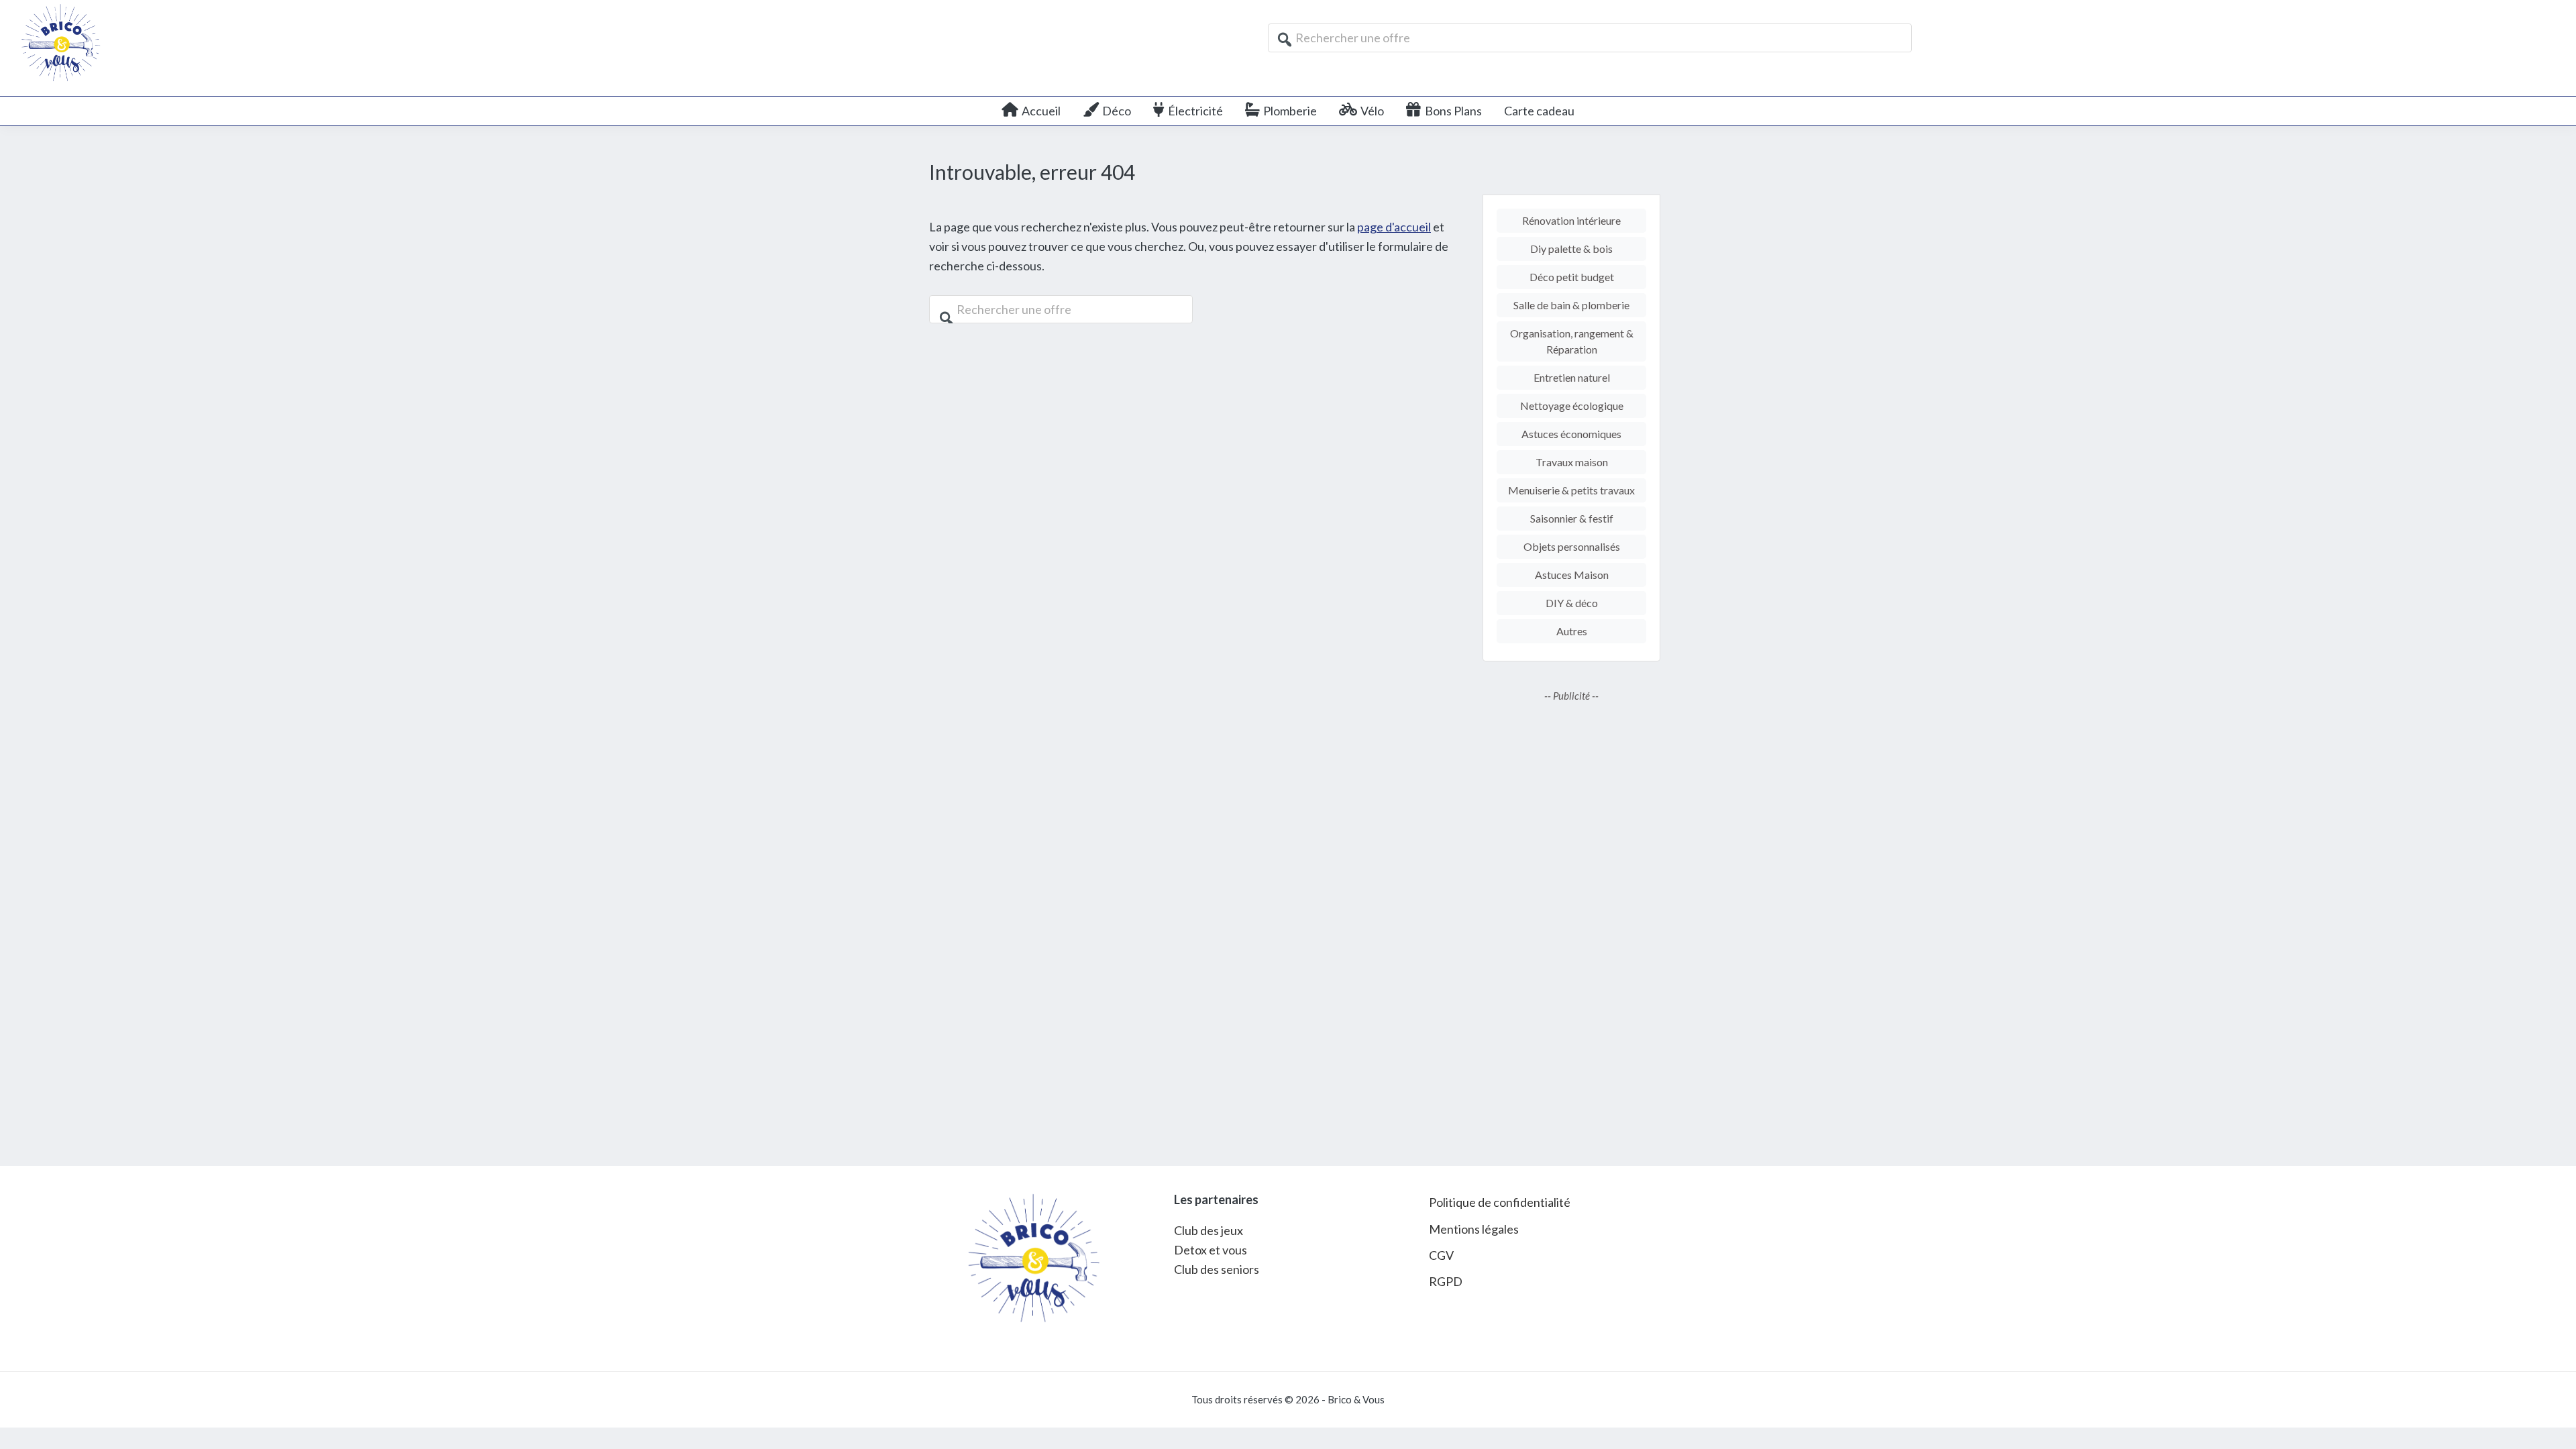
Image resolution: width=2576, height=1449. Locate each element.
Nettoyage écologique (1572, 406)
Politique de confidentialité (1500, 1202)
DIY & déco (1572, 603)
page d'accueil (1394, 227)
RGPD (1446, 1281)
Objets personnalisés (1572, 546)
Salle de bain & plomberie (1571, 305)
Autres (1572, 631)
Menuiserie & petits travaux (1571, 490)
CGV (1441, 1255)
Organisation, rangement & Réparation (1572, 341)
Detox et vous (1211, 1250)
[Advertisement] (1571, 924)
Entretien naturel (1572, 377)
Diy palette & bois (1571, 249)
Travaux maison (1572, 462)
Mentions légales (1474, 1229)
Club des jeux (1209, 1230)
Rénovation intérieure (1571, 220)
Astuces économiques (1571, 434)
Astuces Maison (1572, 575)
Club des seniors (1217, 1269)
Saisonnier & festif (1572, 518)
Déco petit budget (1572, 277)
